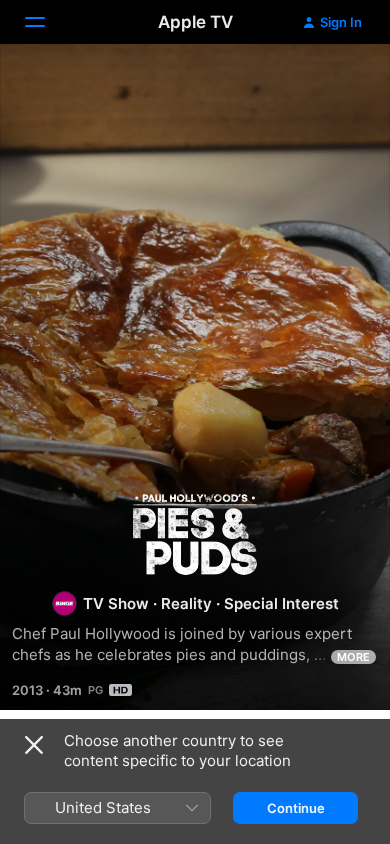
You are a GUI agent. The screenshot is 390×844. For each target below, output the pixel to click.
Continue (296, 808)
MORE (353, 657)
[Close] (34, 745)
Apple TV (195, 22)
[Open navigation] (47, 22)
